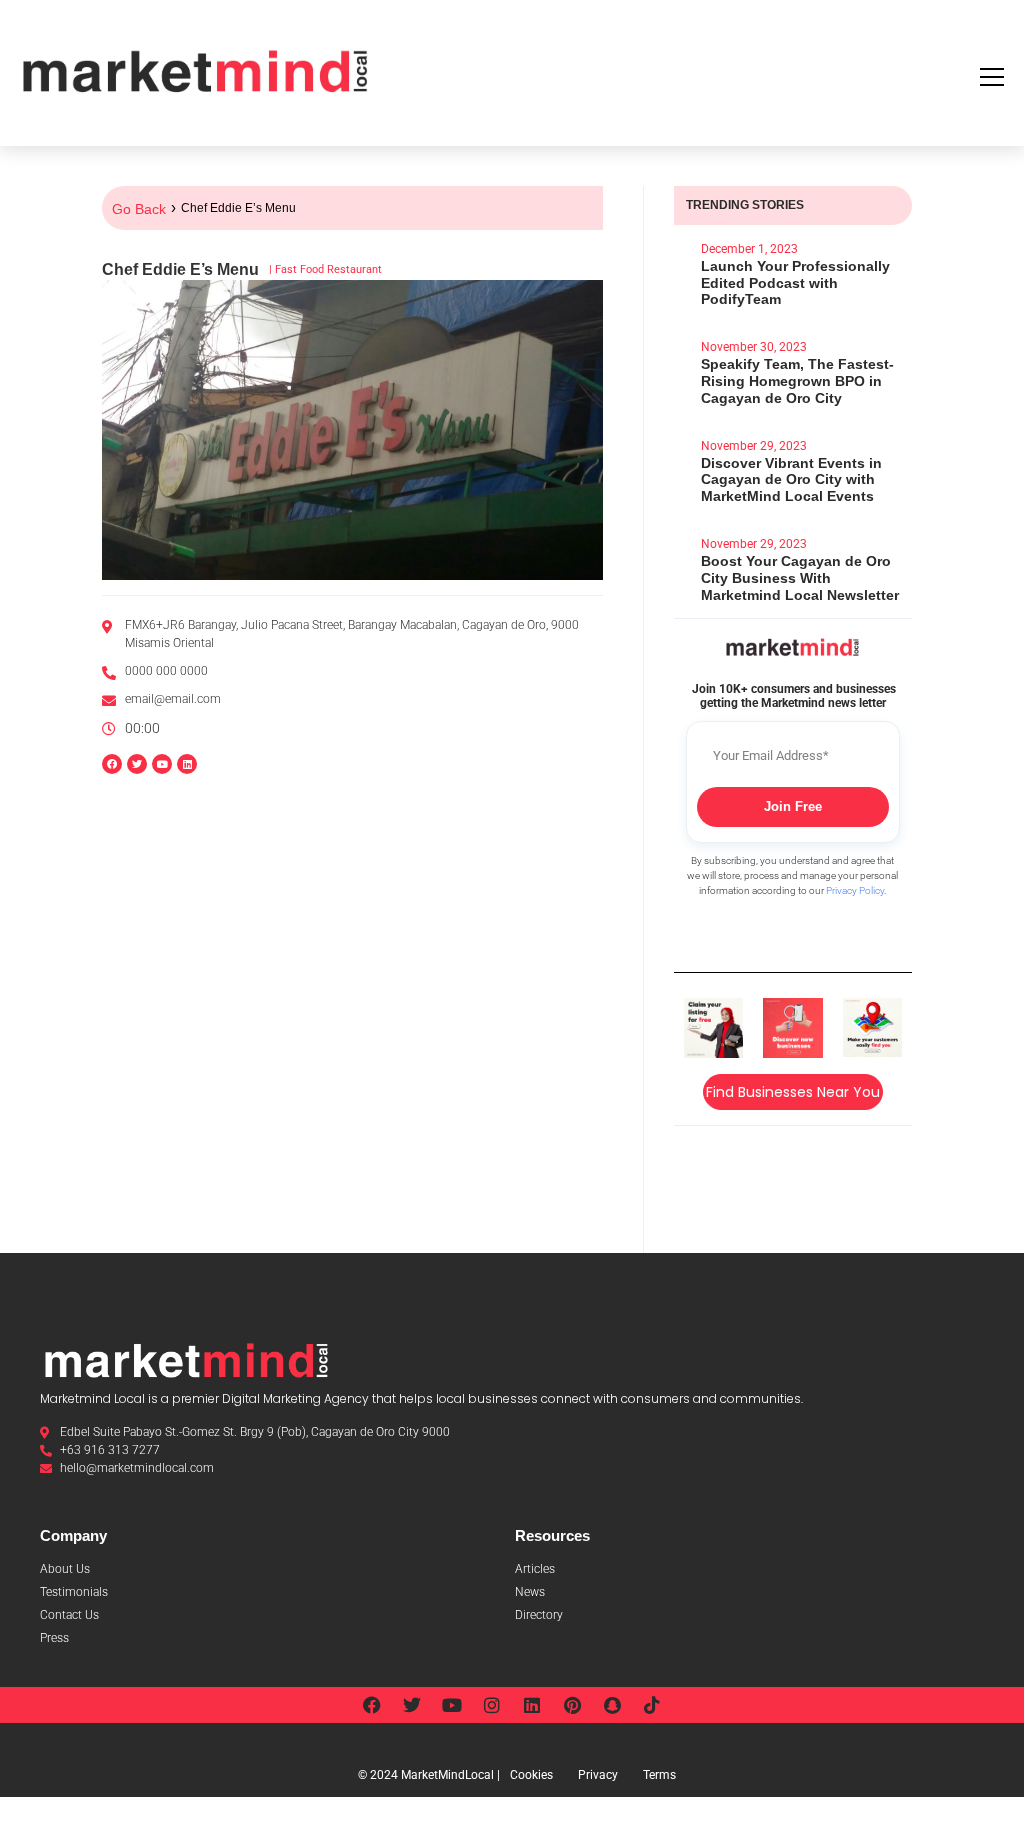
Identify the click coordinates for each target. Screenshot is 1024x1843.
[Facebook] (372, 1705)
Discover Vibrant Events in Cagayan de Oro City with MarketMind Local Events (791, 480)
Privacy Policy (855, 890)
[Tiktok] (652, 1705)
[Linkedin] (187, 764)
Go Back (139, 209)
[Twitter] (412, 1705)
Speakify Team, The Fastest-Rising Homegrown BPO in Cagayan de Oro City (797, 381)
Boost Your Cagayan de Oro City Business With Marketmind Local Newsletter (800, 578)
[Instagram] (492, 1705)
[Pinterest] (572, 1705)
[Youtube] (452, 1705)
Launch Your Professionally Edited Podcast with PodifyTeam (795, 283)
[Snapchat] (612, 1705)
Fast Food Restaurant (328, 269)
